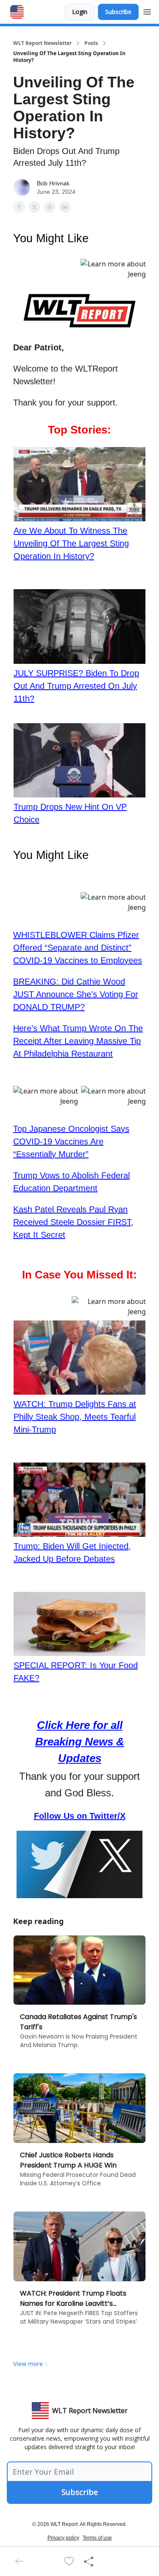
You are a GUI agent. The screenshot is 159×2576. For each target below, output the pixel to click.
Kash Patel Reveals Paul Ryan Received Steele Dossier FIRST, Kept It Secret (73, 1222)
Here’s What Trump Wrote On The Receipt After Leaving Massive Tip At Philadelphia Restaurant (78, 1041)
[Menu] (147, 11)
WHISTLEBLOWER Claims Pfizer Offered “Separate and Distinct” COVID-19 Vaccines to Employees (78, 948)
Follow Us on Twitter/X (80, 1816)
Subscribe (118, 12)
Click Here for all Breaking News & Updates (80, 1742)
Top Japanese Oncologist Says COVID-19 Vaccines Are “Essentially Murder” (71, 1141)
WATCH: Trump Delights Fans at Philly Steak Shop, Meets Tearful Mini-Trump (75, 1417)
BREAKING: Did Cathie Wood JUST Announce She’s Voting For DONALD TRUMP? (76, 994)
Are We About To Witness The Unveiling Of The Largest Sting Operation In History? (71, 543)
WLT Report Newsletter (42, 43)
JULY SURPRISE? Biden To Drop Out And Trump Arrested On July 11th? (76, 686)
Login (80, 12)
